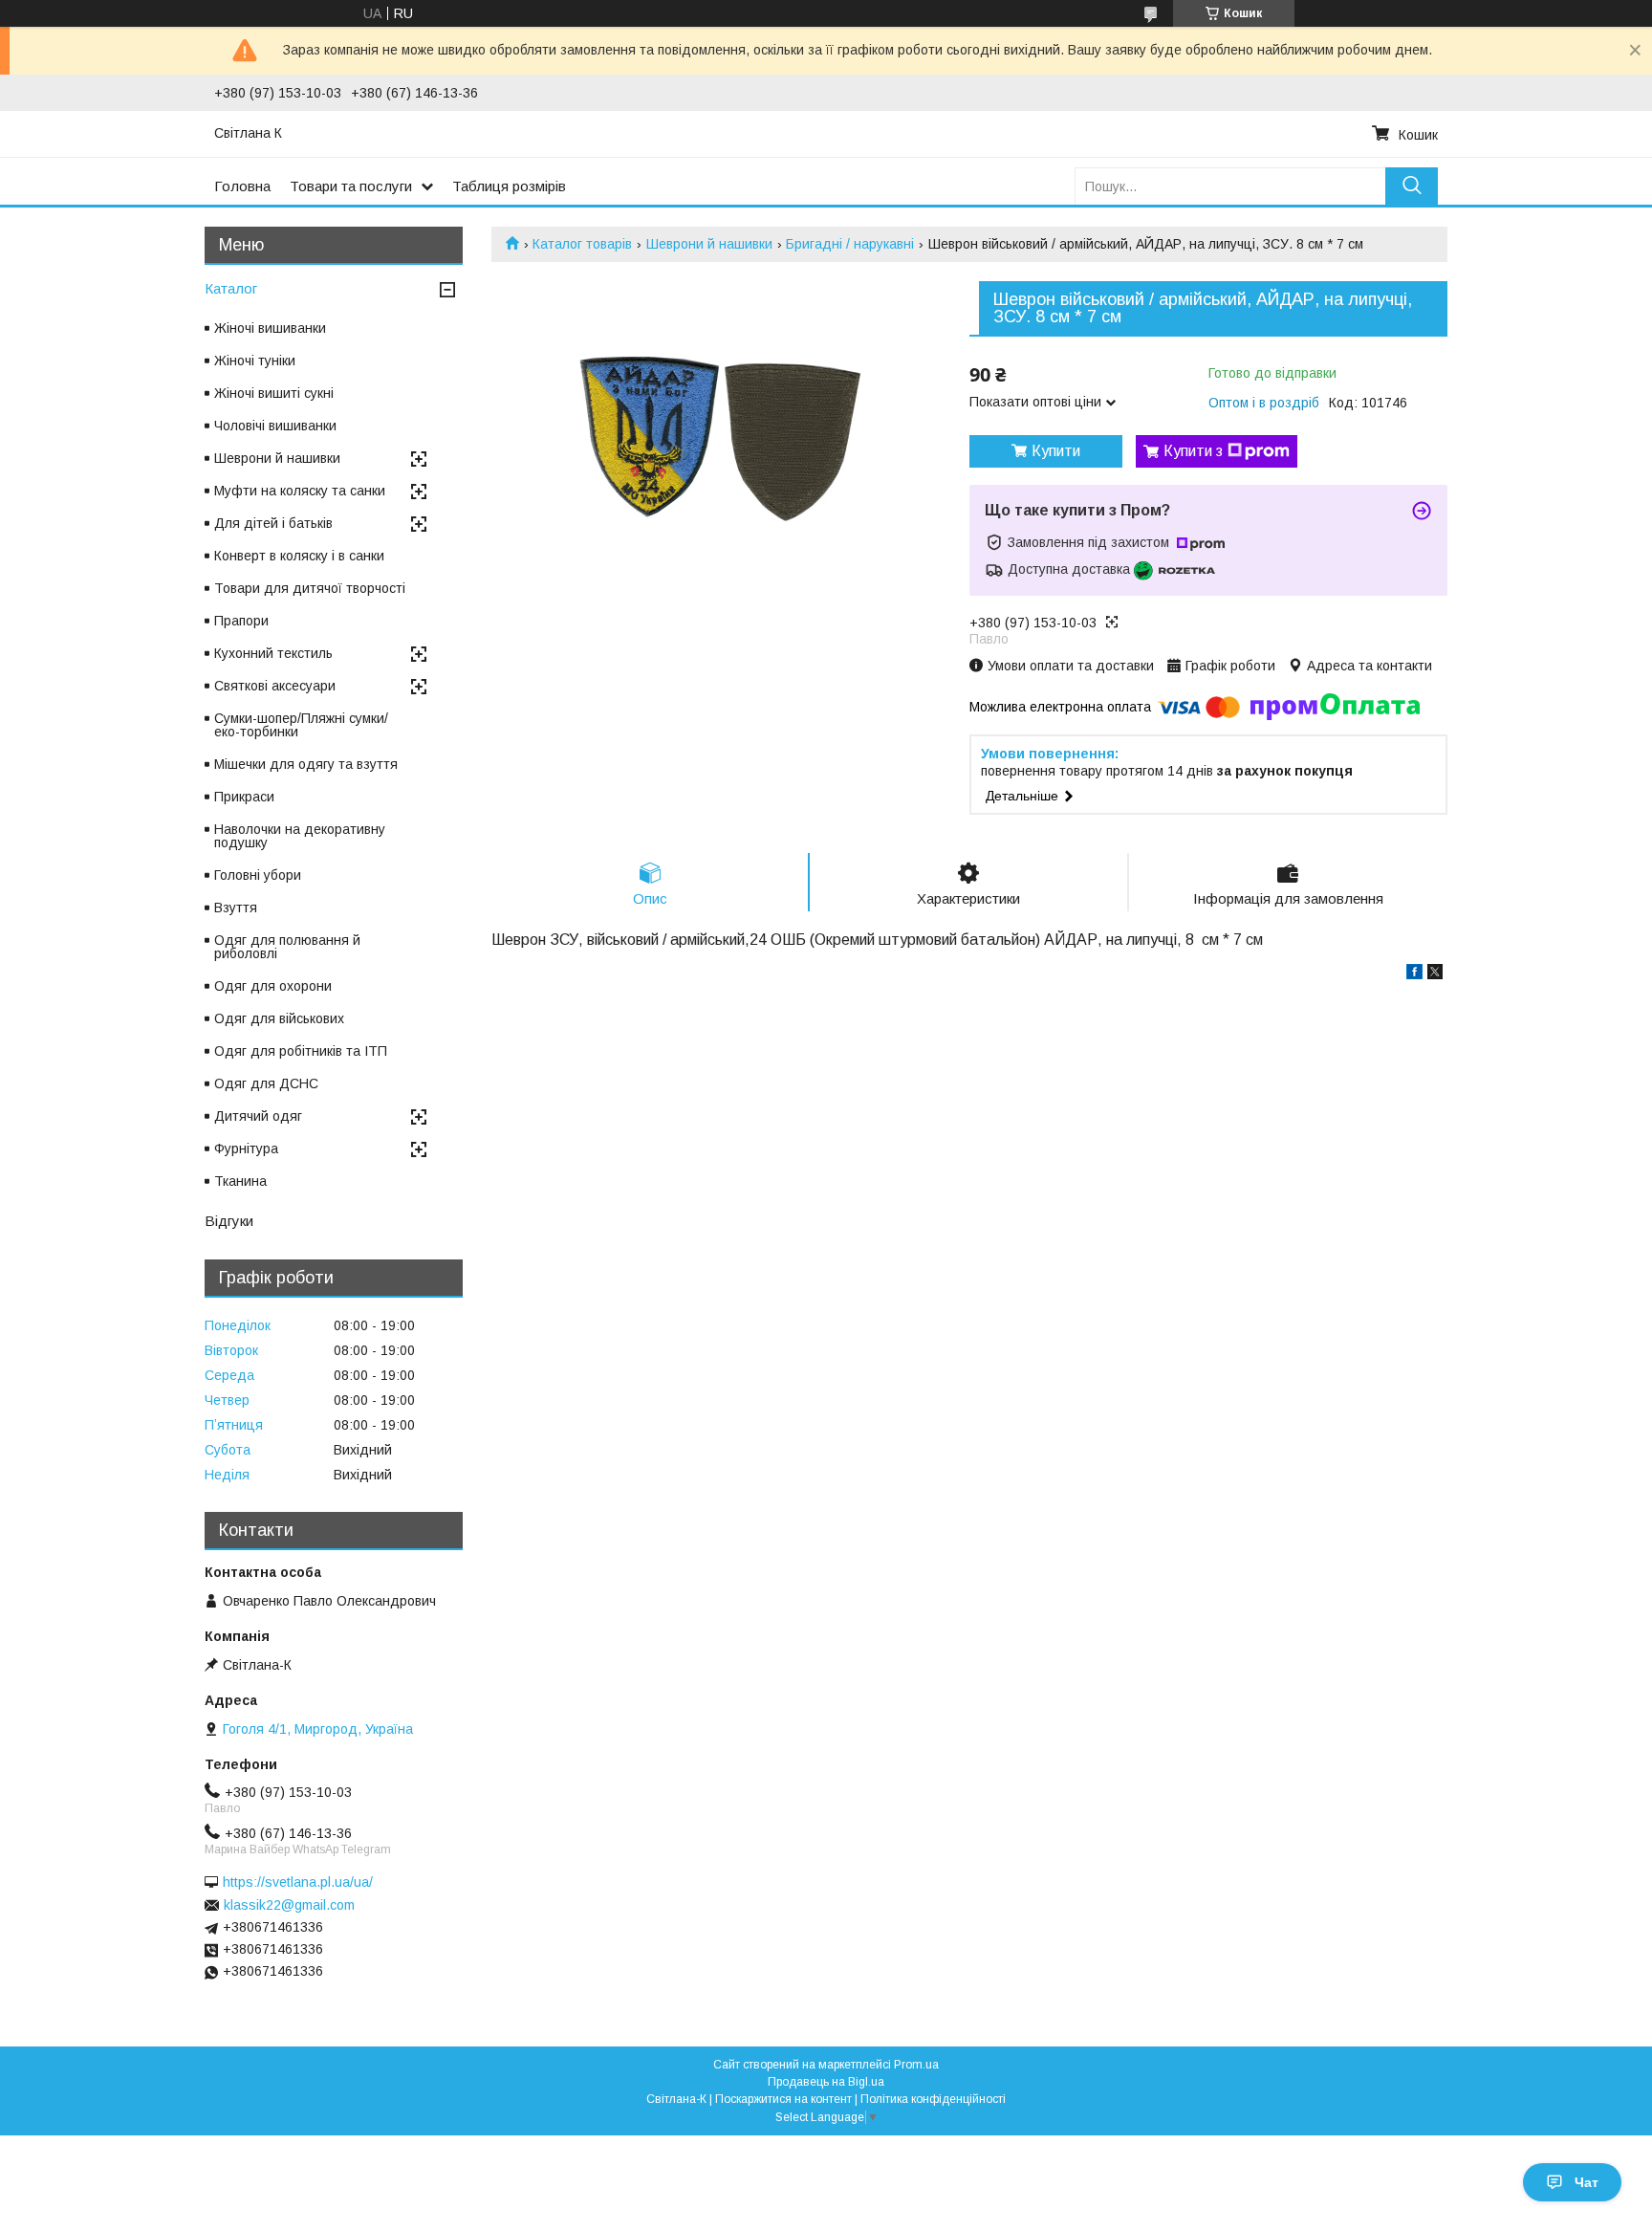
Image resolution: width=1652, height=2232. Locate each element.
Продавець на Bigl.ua (826, 2082)
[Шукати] (1412, 186)
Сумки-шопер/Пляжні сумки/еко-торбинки (301, 725)
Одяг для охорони (273, 986)
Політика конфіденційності (933, 2099)
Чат (1587, 2182)
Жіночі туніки (255, 361)
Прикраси (244, 797)
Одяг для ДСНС (266, 1083)
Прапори (241, 621)
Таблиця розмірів (509, 186)
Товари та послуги (351, 186)
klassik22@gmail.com (289, 1905)
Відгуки (229, 1221)
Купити (1056, 451)
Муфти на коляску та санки (300, 491)
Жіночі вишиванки (270, 328)
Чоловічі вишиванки (275, 426)
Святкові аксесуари (275, 686)
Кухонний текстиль (273, 653)
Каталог (231, 288)
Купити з (1193, 451)
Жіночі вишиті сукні (274, 393)
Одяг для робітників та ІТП (301, 1051)
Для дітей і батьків (273, 523)
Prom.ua (916, 2065)
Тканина (240, 1181)
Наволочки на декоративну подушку (300, 836)
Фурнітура (246, 1149)
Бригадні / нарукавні (850, 244)
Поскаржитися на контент (783, 2099)
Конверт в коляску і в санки (299, 556)
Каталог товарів (582, 244)
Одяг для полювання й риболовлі (287, 947)
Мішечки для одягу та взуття (306, 764)
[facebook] (1414, 974)
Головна (242, 186)
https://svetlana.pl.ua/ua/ (298, 1882)
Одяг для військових (279, 1018)
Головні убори (258, 875)
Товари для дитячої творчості (310, 588)
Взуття (236, 908)
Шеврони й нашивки (709, 244)
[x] (1435, 974)
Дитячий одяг (258, 1116)
